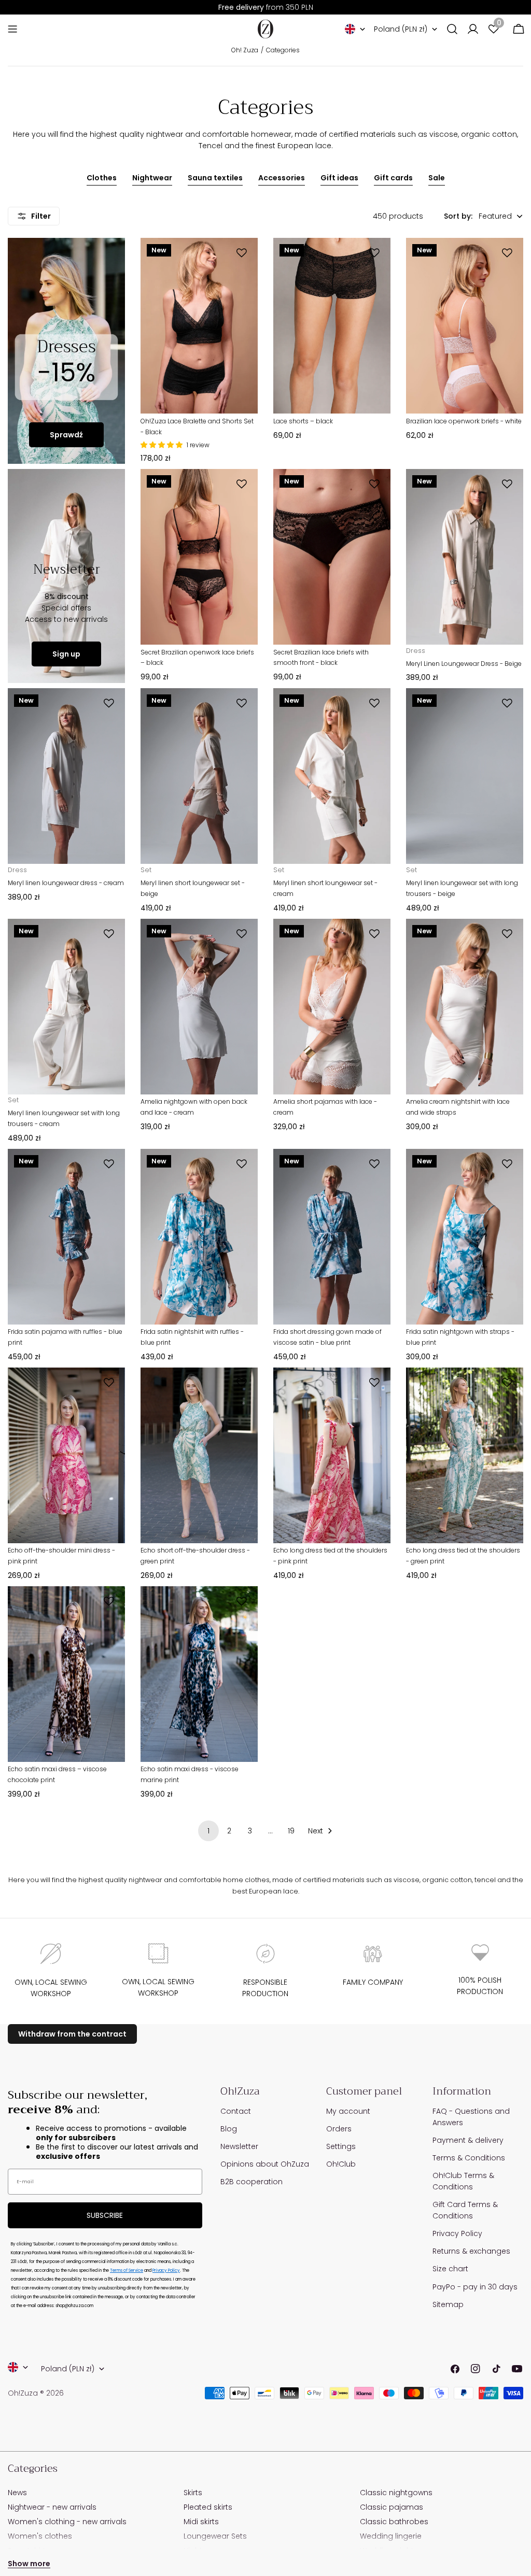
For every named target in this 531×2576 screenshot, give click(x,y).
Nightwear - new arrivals (52, 2507)
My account (348, 2111)
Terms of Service (127, 2271)
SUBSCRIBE (105, 2215)
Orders (339, 2129)
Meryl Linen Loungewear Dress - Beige (464, 664)
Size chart (450, 2269)
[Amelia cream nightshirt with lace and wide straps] (465, 1007)
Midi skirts (201, 2522)
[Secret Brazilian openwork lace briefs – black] (199, 557)
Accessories (282, 178)
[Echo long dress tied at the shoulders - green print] (465, 1455)
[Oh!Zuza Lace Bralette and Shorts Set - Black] (199, 326)
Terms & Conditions (469, 2158)
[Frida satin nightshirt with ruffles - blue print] (199, 1237)
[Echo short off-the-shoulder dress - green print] (199, 1455)
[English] (355, 29)
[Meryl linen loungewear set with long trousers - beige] (465, 776)
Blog (229, 2129)
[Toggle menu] (12, 29)
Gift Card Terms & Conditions (465, 2210)
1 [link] (208, 1831)
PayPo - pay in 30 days (475, 2287)
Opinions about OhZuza (265, 2164)
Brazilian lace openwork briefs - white (464, 421)
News (17, 2493)
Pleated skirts (208, 2507)
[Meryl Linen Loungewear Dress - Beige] (465, 557)
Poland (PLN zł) (401, 29)
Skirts (193, 2493)
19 (291, 1831)
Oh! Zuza (245, 50)
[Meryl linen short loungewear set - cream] (332, 776)
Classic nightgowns (396, 2493)
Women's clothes (40, 2536)
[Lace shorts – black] (332, 326)
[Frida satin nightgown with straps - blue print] (465, 1237)
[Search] (452, 29)
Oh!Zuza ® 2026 (36, 2393)
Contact (236, 2111)
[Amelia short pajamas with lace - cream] (332, 1007)
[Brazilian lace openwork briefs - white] (465, 326)
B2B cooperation (251, 2182)
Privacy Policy (166, 2271)
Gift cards (393, 178)
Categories (283, 50)
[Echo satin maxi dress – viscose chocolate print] (66, 1674)
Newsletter (239, 2146)
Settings (341, 2146)
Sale (437, 178)
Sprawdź (66, 435)
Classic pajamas (392, 2507)
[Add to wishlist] (243, 253)
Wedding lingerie (391, 2536)
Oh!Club (341, 2164)
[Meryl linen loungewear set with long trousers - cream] (66, 1007)
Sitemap (448, 2304)
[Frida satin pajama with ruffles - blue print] (66, 1237)
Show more (29, 2564)
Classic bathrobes (394, 2522)
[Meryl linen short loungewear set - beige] (199, 776)
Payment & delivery (468, 2140)
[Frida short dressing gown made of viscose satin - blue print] (332, 1237)
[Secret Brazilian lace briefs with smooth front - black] (332, 557)
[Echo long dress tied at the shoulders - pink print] (332, 1455)
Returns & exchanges (471, 2251)
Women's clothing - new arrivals (67, 2522)
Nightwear (152, 178)
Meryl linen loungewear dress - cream (66, 883)
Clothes (102, 178)
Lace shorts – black (303, 421)
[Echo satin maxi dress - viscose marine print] (199, 1674)
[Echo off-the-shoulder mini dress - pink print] (66, 1455)
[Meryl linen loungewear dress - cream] (66, 776)
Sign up (66, 654)
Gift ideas (339, 178)
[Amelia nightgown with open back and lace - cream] (199, 1007)
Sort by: (458, 216)
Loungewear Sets (215, 2536)
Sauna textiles (215, 178)
